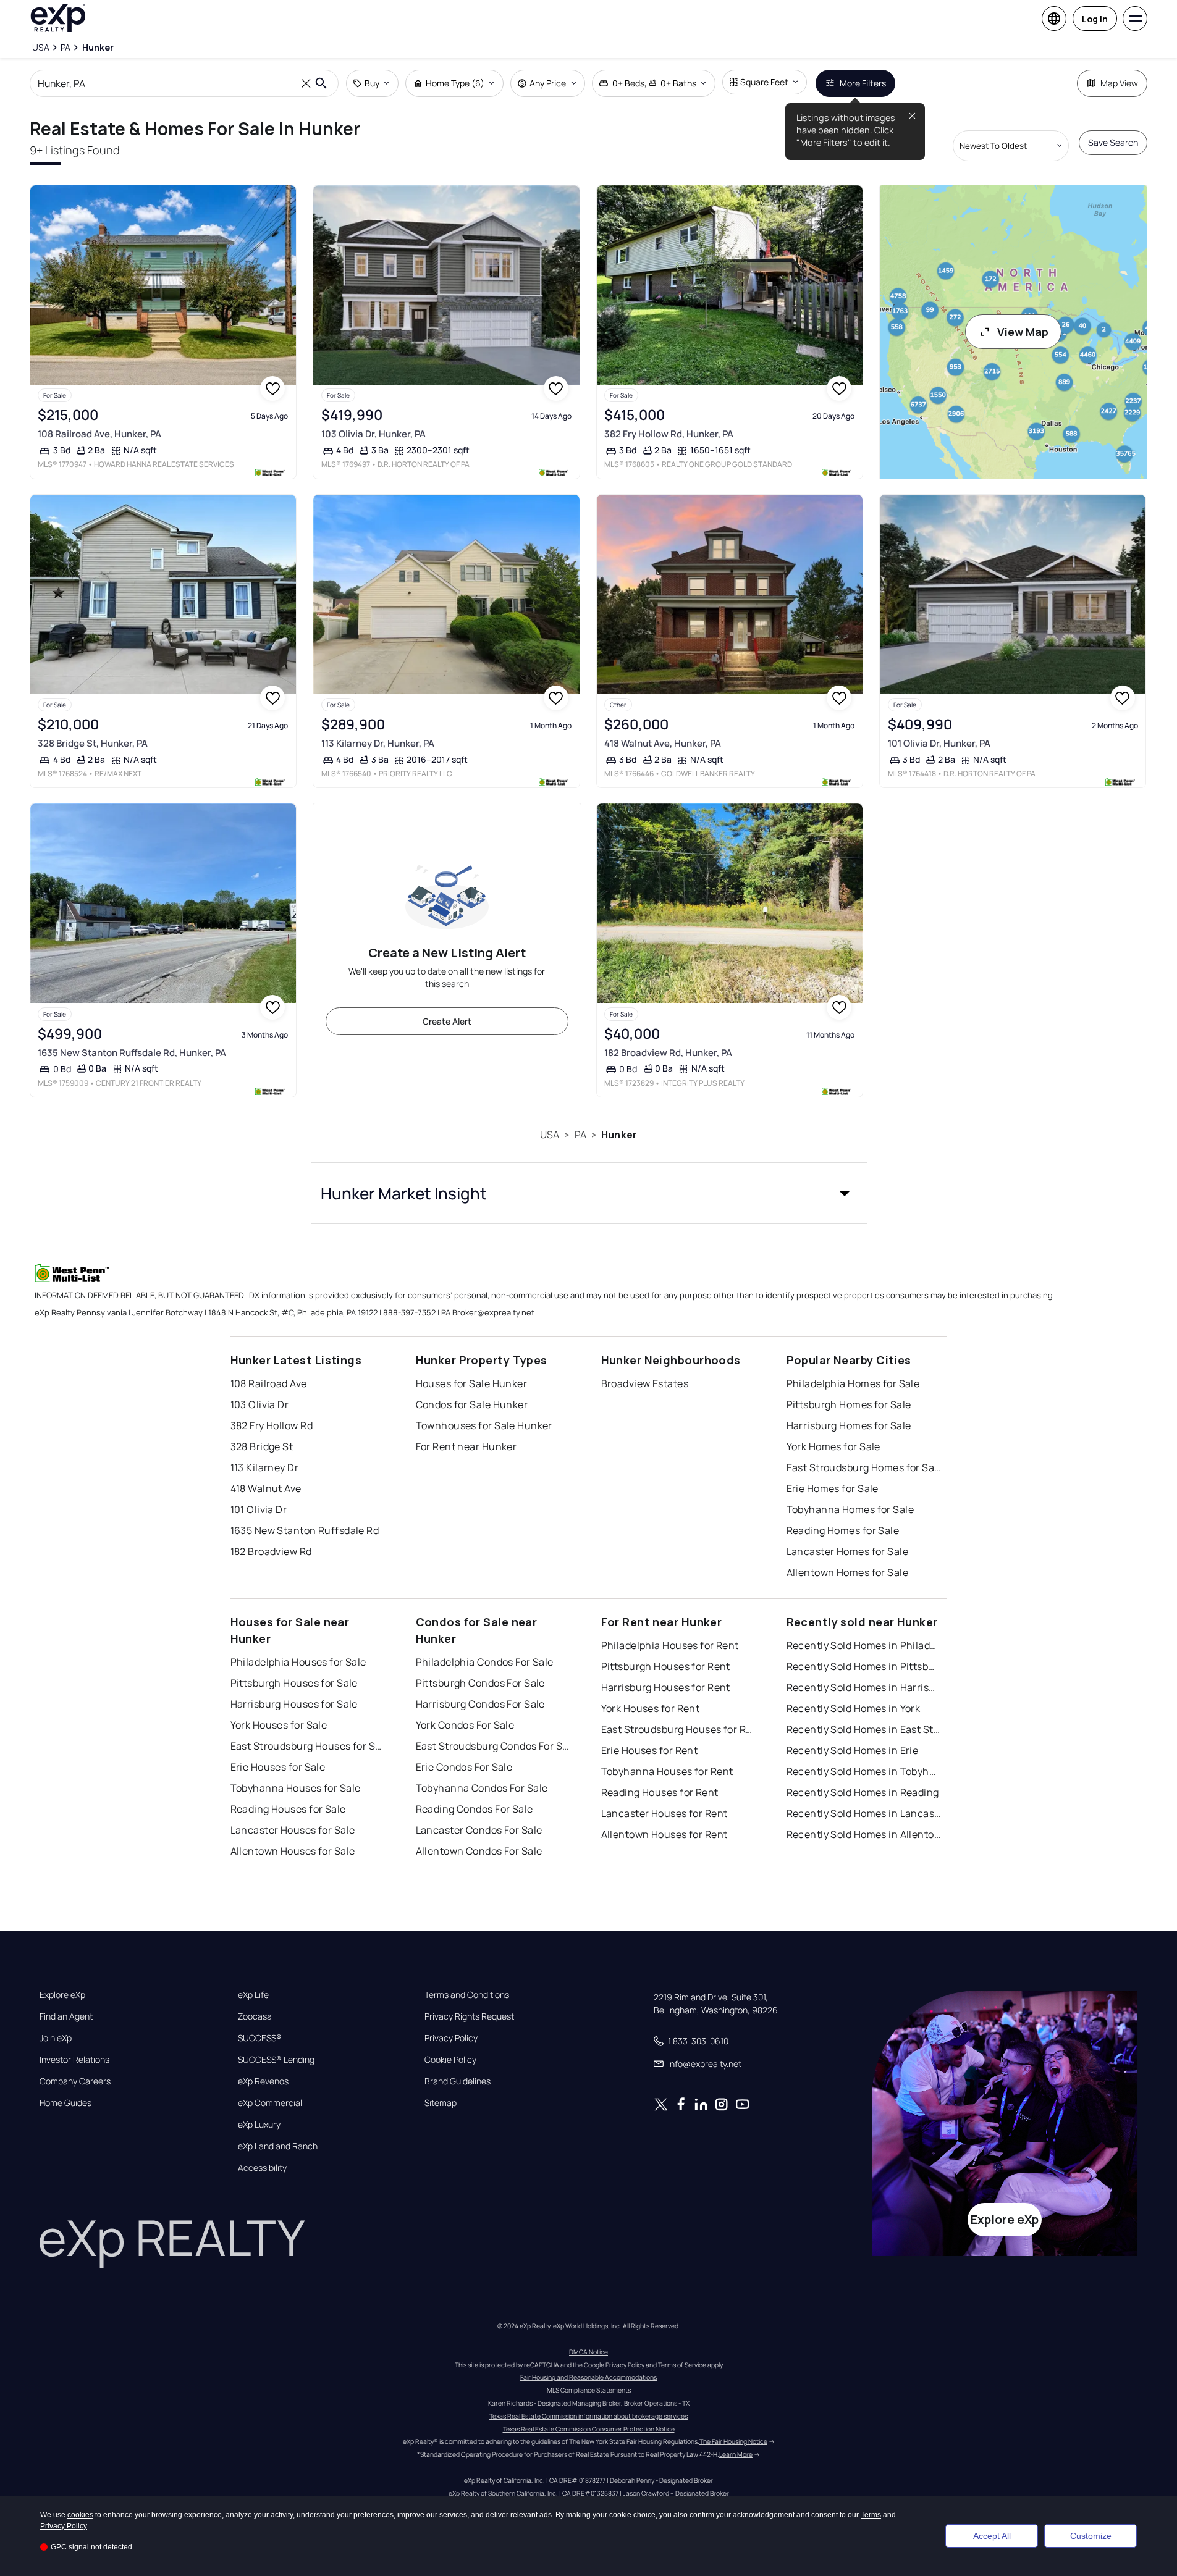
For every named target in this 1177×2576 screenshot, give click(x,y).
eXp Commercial (270, 2103)
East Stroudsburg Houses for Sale (308, 1746)
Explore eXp (62, 1995)
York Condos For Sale (465, 1725)
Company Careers (75, 2081)
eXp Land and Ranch (278, 2146)
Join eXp (56, 2038)
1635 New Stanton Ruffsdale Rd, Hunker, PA (132, 1053)
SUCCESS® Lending (276, 2060)
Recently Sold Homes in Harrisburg (864, 1687)
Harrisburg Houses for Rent (666, 1687)
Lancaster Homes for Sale (848, 1551)
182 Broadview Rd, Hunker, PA (668, 1053)
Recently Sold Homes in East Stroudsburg (864, 1729)
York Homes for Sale (833, 1446)
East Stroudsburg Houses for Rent (678, 1729)
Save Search (1113, 142)
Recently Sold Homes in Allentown (864, 1834)
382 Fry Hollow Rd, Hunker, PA (669, 434)
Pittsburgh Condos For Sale (480, 1683)
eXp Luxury (259, 2125)
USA (550, 1135)
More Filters (863, 83)
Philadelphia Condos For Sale (485, 1662)
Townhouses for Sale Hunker (484, 1425)
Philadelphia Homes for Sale (853, 1383)
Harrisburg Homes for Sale (849, 1425)
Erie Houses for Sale (278, 1767)
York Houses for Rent (651, 1708)
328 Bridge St (262, 1446)
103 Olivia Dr (260, 1404)
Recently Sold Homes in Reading (863, 1792)
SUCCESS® (260, 2038)
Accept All (992, 2536)
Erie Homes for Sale (833, 1488)
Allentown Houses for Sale (293, 1851)
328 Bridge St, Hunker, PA (93, 743)
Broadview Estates (645, 1383)
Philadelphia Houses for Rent (670, 1645)
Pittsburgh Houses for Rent (666, 1666)
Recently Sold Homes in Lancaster (864, 1813)
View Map (1023, 332)
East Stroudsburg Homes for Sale (864, 1467)
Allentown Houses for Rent (664, 1834)
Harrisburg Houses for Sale (294, 1704)
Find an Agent (66, 2016)
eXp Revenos (263, 2081)
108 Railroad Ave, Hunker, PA (99, 434)
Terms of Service (682, 2365)
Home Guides (65, 2103)
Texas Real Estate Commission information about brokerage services (588, 2416)
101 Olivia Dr (259, 1509)
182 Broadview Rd (271, 1551)
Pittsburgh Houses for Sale (294, 1683)
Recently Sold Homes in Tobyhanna (864, 1771)
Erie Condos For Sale (464, 1767)
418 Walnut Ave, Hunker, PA (663, 743)
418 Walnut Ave (266, 1488)
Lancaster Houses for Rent (664, 1813)
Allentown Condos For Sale (479, 1851)
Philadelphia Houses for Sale (298, 1662)
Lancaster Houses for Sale (293, 1830)
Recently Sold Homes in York (854, 1708)
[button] (589, 1193)
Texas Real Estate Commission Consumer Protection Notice (589, 2429)
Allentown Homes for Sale (848, 1572)
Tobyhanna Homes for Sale (850, 1509)
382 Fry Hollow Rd (272, 1425)
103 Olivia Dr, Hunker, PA (373, 434)
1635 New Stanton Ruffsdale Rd (305, 1530)
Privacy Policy (451, 2038)
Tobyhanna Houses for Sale (296, 1788)
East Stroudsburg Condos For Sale (493, 1746)
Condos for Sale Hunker (472, 1404)
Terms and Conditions (467, 1995)
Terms (871, 2515)
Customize (1091, 2536)
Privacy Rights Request (469, 2016)
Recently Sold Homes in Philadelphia (864, 1645)
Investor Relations (74, 2060)
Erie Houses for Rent (650, 1750)
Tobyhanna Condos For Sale (482, 1788)
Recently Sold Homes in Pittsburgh (864, 1666)
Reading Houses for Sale (288, 1809)
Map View (1119, 83)
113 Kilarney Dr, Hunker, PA (378, 743)
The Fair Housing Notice (733, 2441)
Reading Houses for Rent (660, 1792)
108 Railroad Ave (269, 1383)
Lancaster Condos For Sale (479, 1830)
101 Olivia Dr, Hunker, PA (939, 743)
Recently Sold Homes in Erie (853, 1750)
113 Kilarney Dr (265, 1467)
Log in (1095, 19)
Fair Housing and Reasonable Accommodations (588, 2377)
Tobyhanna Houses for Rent (667, 1771)
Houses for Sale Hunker (472, 1383)
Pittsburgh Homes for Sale (849, 1404)
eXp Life (253, 1995)
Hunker (619, 1135)
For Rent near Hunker (466, 1446)
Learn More (736, 2454)
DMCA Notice (588, 2352)
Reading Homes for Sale (843, 1530)
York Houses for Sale (279, 1725)
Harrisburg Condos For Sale (480, 1704)
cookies (80, 2515)
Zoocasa (255, 2016)
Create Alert (447, 1021)
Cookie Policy (450, 2060)
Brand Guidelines (458, 2081)
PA (580, 1135)
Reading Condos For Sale (475, 1809)
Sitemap (441, 2103)
